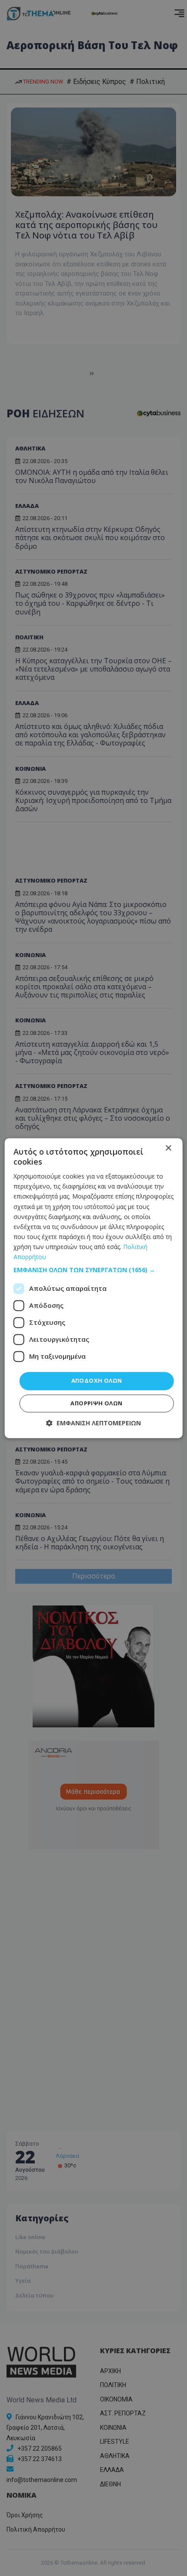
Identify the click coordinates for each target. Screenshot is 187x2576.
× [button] (168, 1148)
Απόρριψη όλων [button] (96, 1403)
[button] (94, 1270)
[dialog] (94, 1288)
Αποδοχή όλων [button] (97, 1381)
